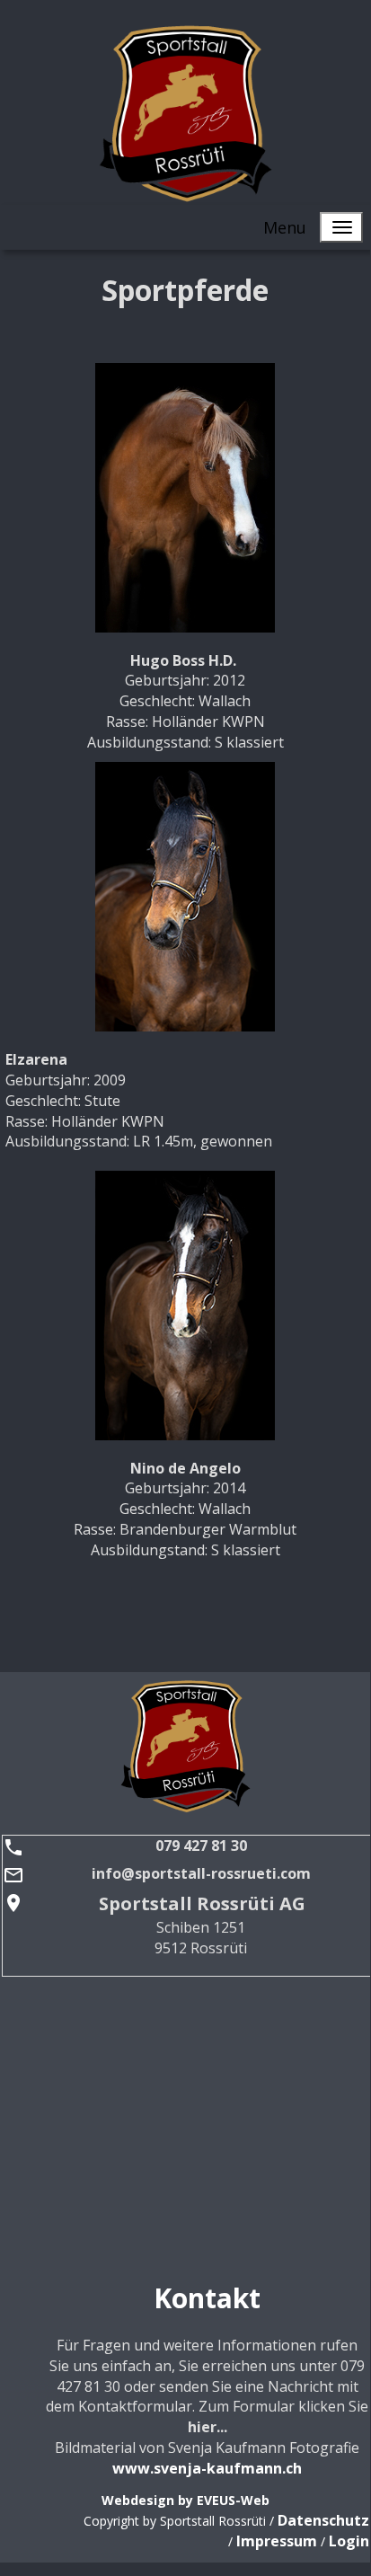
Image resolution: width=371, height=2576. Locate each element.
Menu (285, 227)
